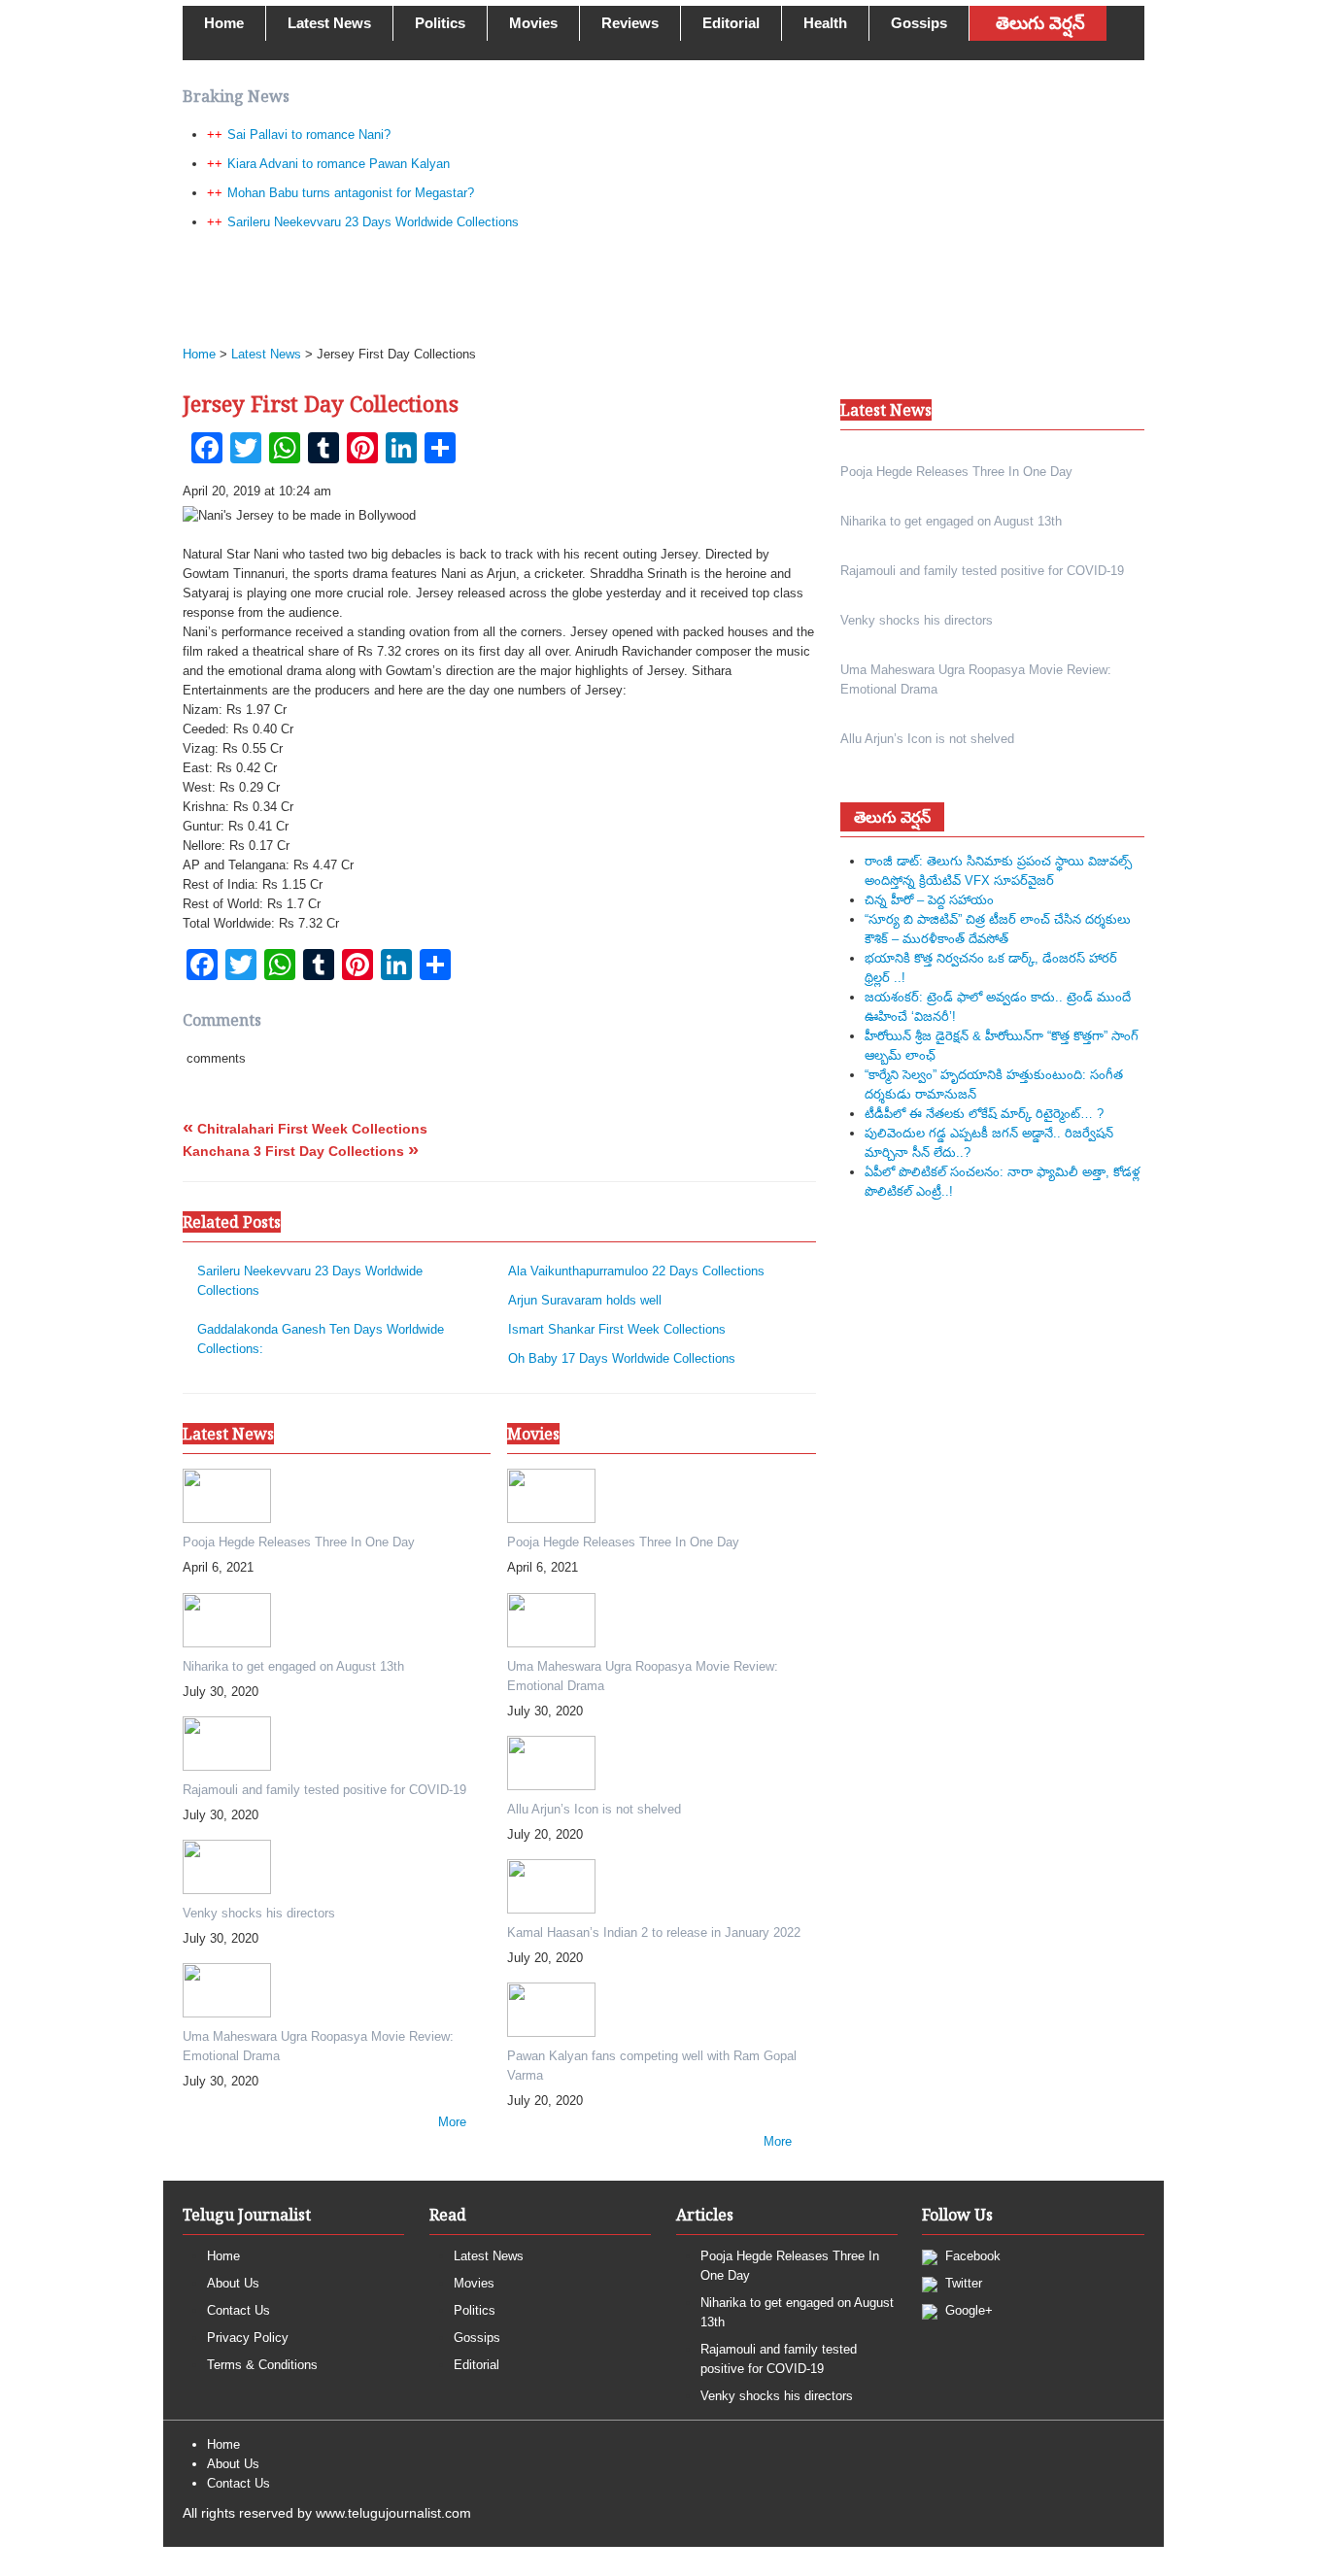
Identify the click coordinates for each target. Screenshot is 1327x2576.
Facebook (971, 2256)
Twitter (962, 2283)
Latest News (329, 23)
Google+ (967, 2310)
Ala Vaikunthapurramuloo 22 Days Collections (636, 1271)
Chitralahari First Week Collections (305, 1129)
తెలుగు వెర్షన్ (1040, 23)
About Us (233, 2283)
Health (825, 23)
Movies (533, 23)
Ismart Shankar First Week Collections (617, 1329)
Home (224, 23)
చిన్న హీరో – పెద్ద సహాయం (929, 900)
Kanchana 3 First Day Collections (301, 1151)
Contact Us (238, 2310)
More (452, 2122)
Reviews (630, 23)
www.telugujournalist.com (393, 2513)
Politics (440, 23)
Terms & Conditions (262, 2365)
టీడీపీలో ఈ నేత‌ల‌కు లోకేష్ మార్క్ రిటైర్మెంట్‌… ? (984, 1114)
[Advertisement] (654, 288)
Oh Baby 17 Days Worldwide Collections (622, 1358)
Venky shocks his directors (777, 2396)
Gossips (919, 23)
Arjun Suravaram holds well (585, 1300)
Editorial (731, 23)
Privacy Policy (248, 2338)
